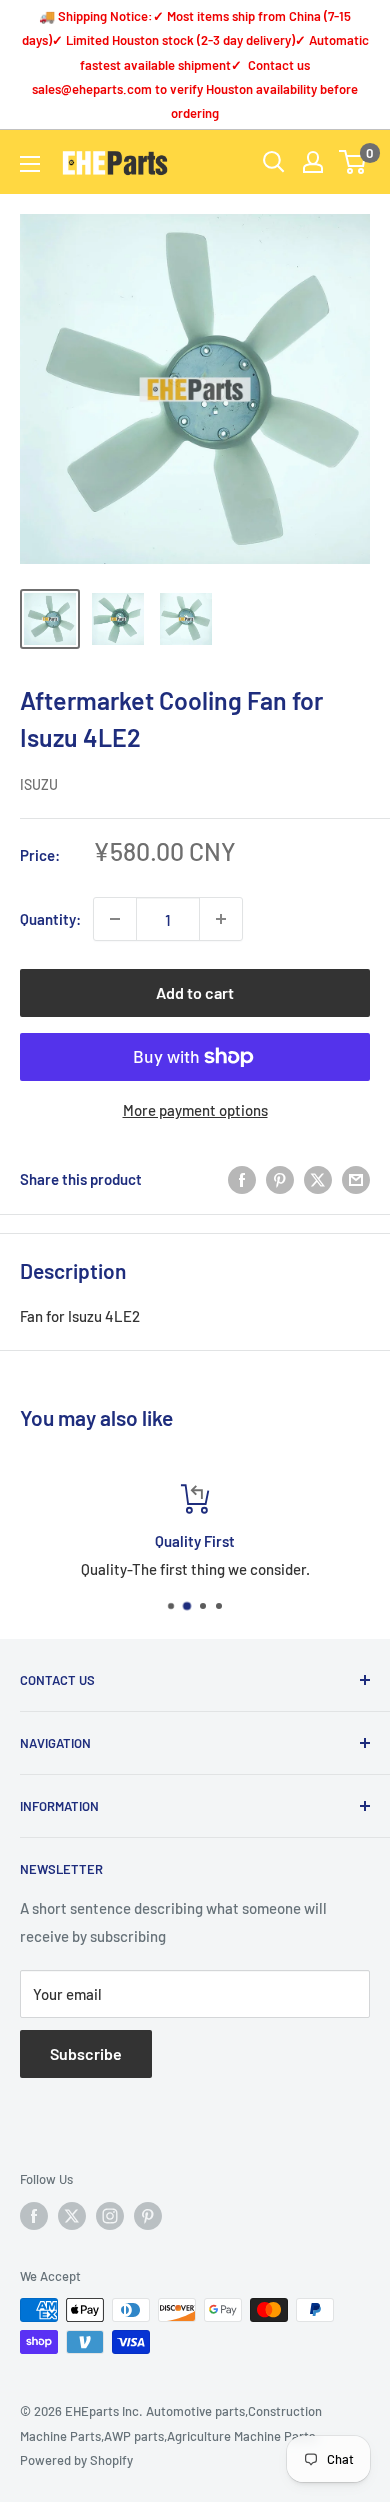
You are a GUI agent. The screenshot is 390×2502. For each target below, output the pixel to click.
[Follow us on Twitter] (72, 2216)
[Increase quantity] (221, 919)
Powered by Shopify (76, 2460)
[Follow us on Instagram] (110, 2216)
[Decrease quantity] (115, 919)
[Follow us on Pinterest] (148, 2216)
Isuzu (39, 784)
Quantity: (50, 919)
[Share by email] (356, 1179)
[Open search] (274, 162)
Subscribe (86, 2053)
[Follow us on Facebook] (34, 2216)
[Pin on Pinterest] (280, 1179)
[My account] (313, 162)
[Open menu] (30, 164)
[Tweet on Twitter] (318, 1179)
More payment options (195, 1110)
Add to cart (195, 992)
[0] (353, 162)
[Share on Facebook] (242, 1179)
